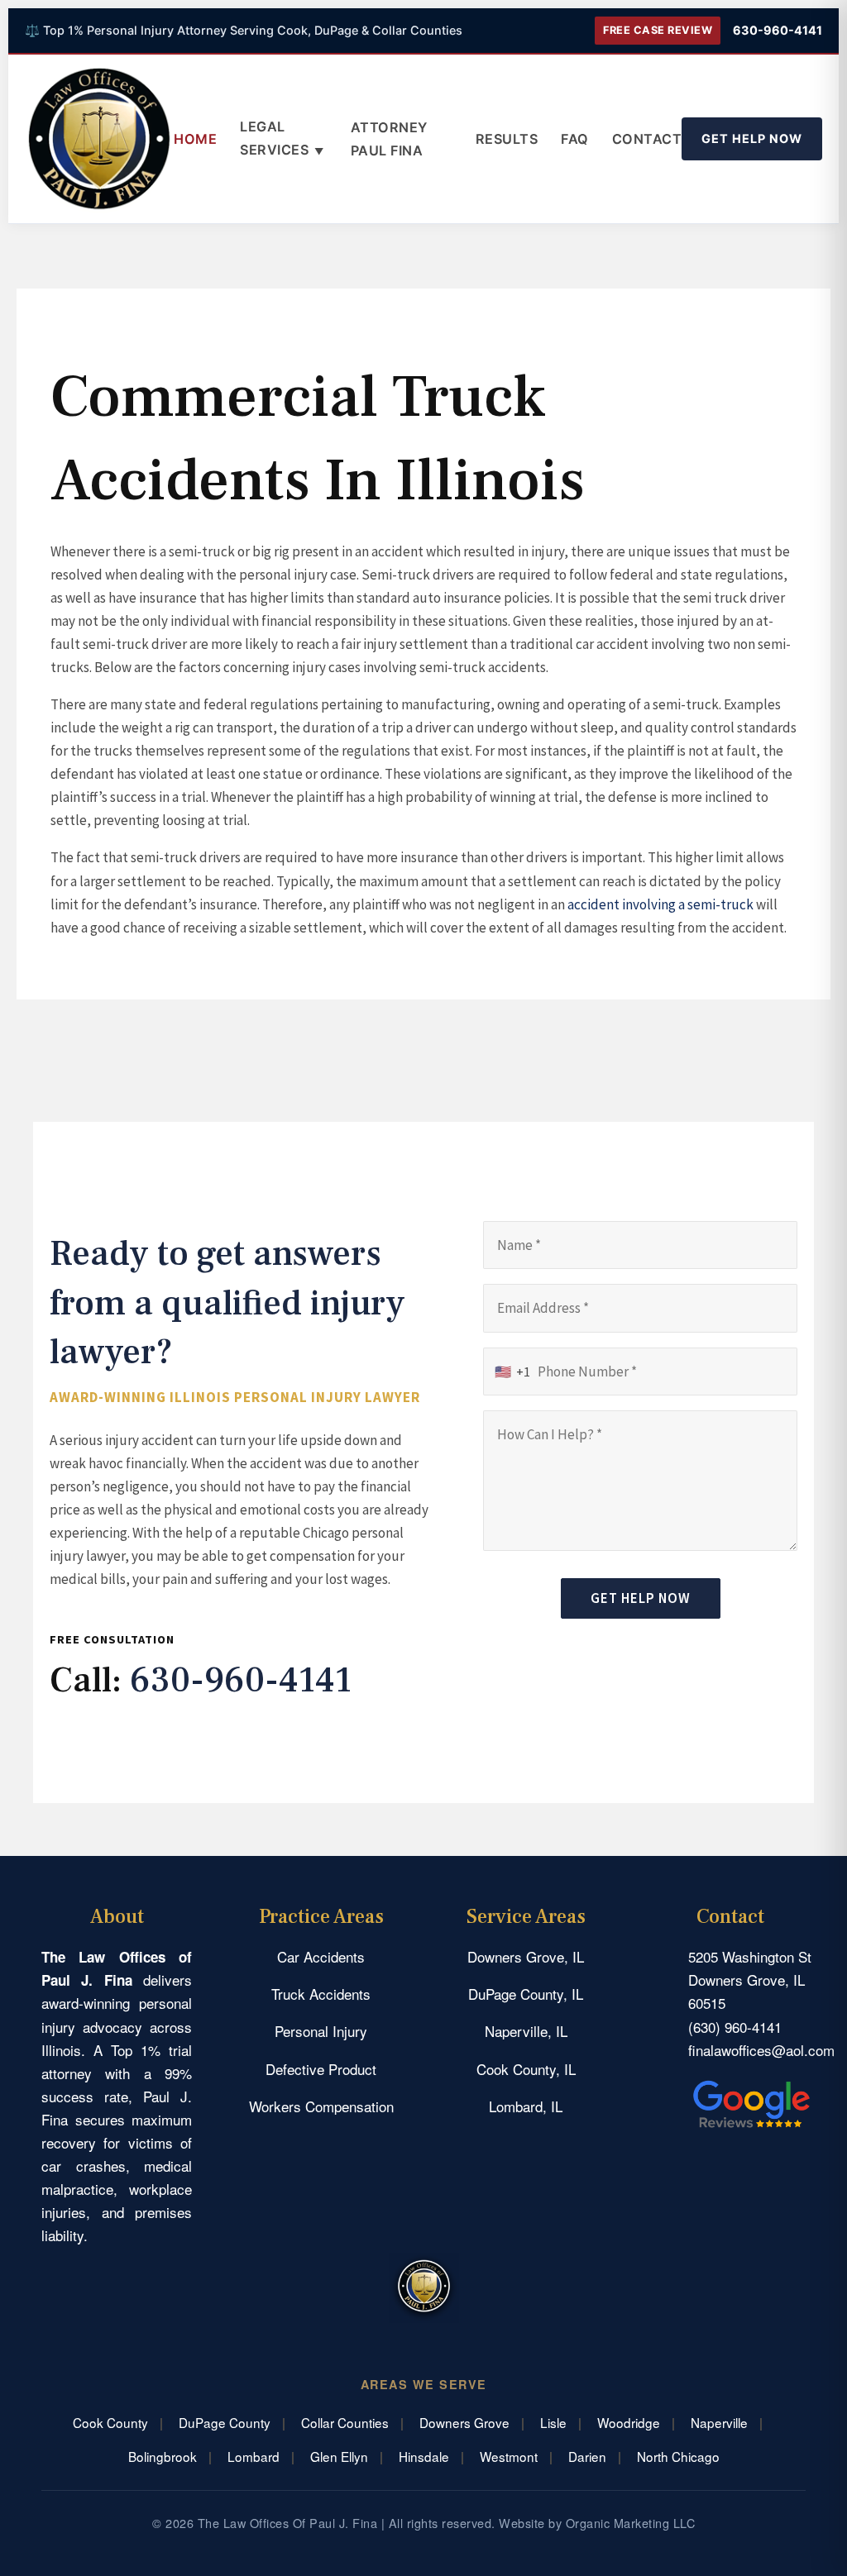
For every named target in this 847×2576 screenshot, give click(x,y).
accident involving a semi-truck (660, 904)
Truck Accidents (321, 1994)
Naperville (719, 2422)
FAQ (575, 139)
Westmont (509, 2456)
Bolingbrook (163, 2456)
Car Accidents (321, 1956)
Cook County (110, 2422)
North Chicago (678, 2456)
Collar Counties (345, 2422)
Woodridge (629, 2422)
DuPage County (225, 2422)
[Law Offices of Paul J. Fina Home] (99, 139)
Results (507, 139)
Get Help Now (752, 138)
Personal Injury (321, 2031)
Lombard (254, 2456)
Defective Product (321, 2069)
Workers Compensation (321, 2106)
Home (195, 139)
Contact (647, 139)
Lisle (553, 2422)
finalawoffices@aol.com (761, 2050)
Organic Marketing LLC (631, 2523)
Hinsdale (424, 2456)
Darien (587, 2456)
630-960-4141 (778, 30)
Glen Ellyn (339, 2456)
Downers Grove (464, 2422)
